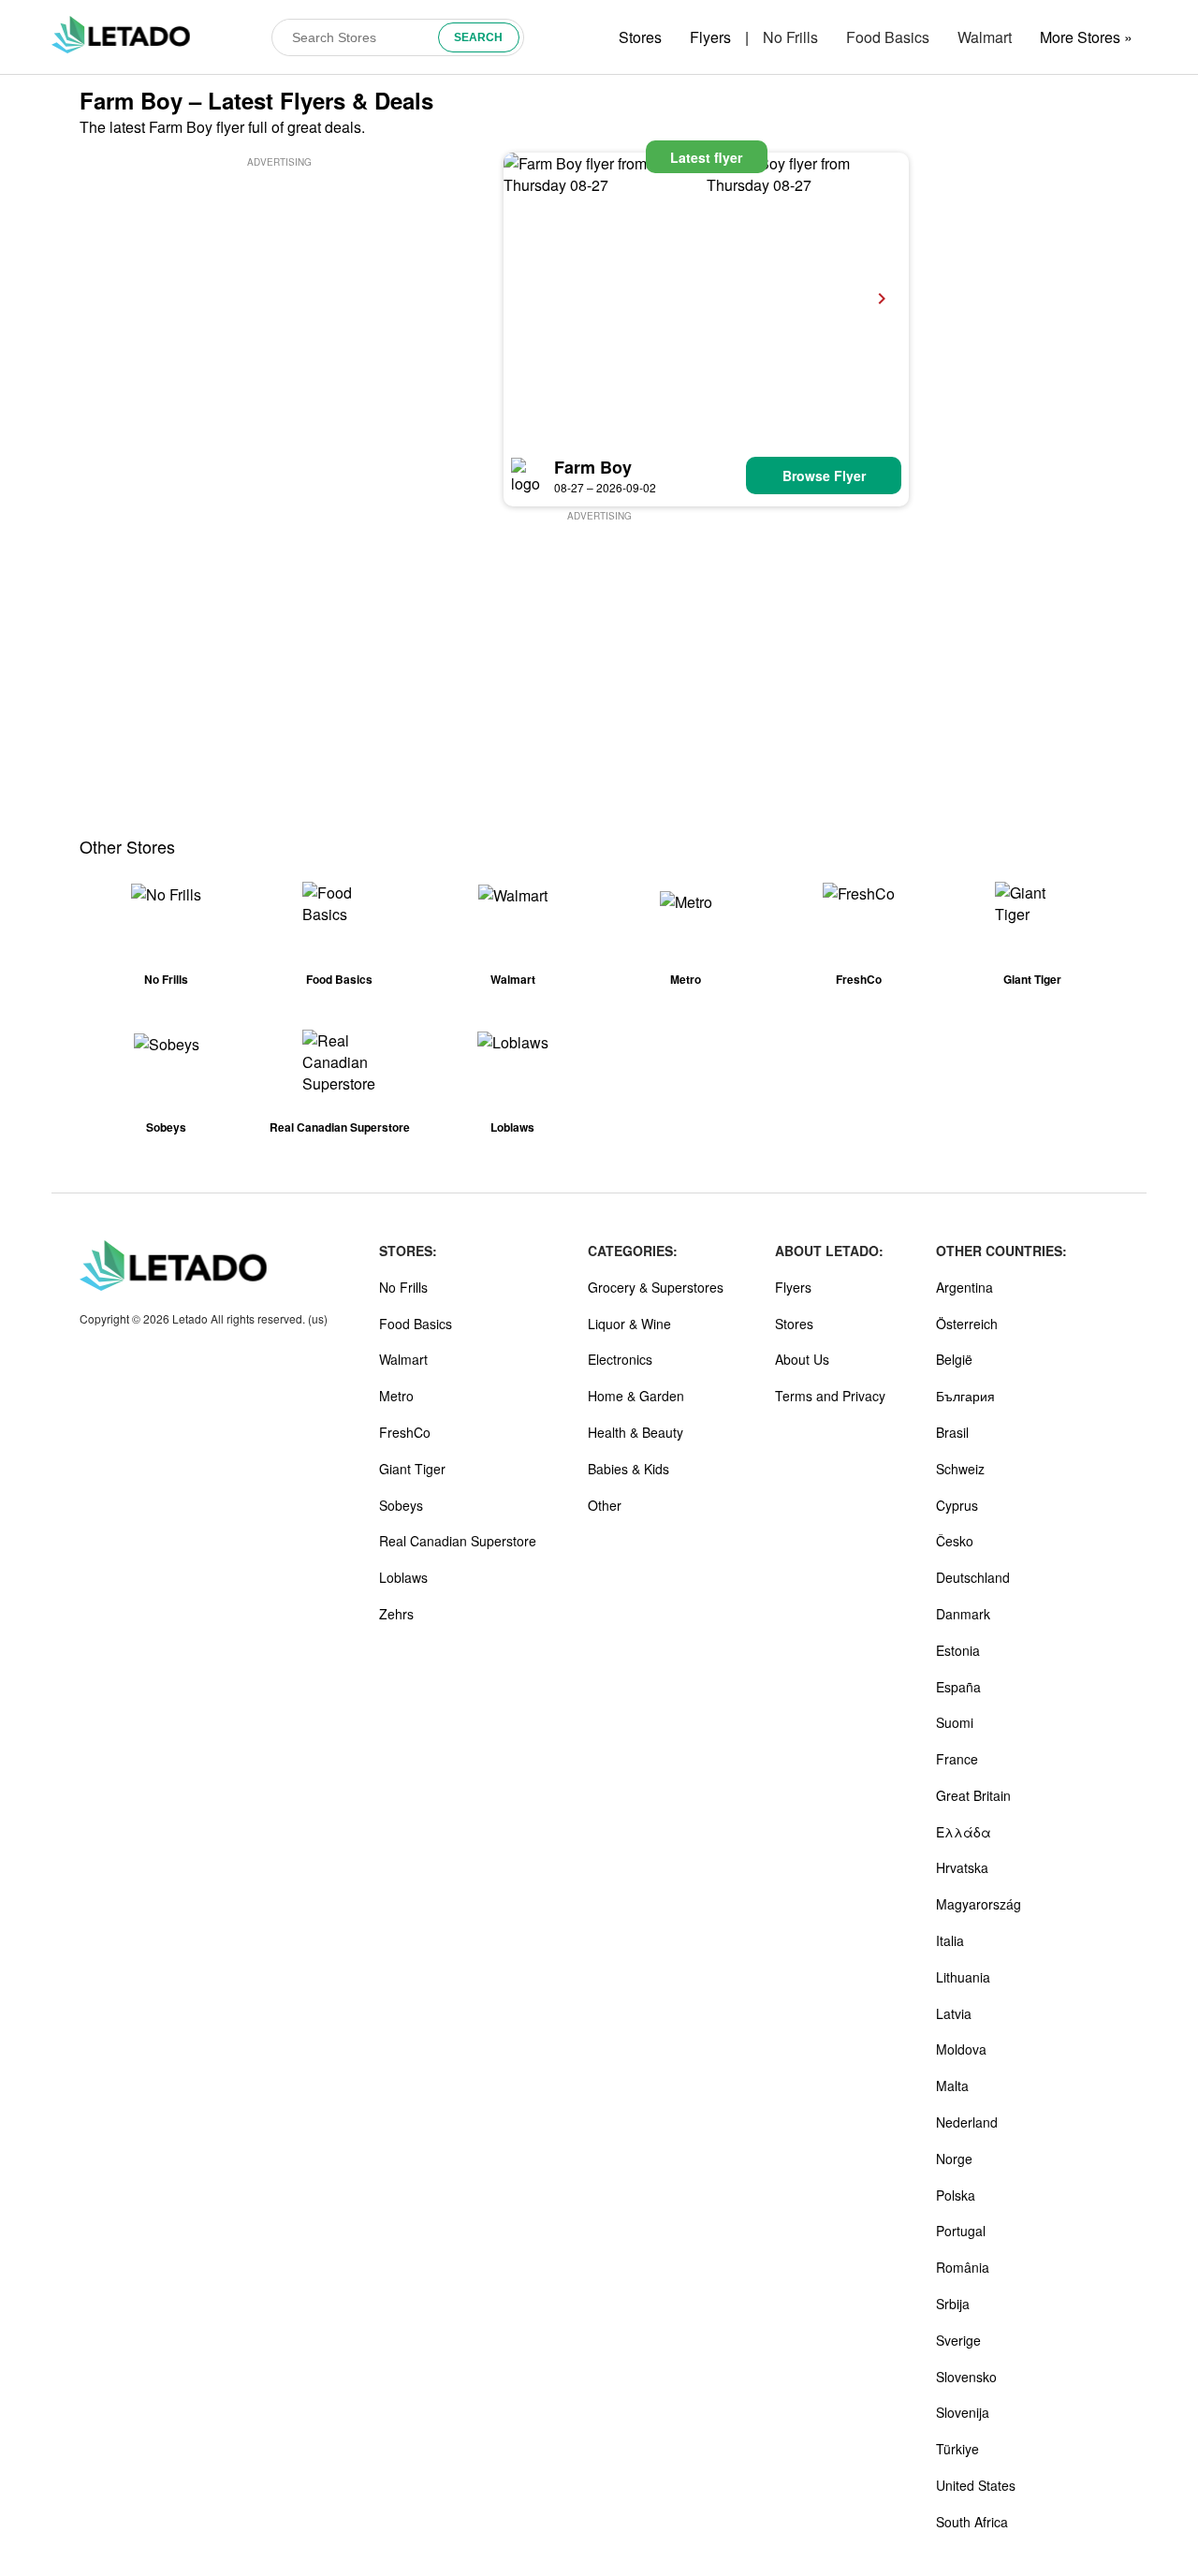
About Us (802, 1359)
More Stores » (1086, 37)
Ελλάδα (964, 1832)
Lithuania (963, 1977)
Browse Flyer (824, 476)
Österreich (967, 1324)
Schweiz (960, 1469)
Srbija (953, 2304)
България (965, 1396)
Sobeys (401, 1505)
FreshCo (405, 1432)
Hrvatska (962, 1867)
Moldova (961, 2049)
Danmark (963, 1614)
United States (976, 2485)
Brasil (952, 1432)
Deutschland (973, 1577)
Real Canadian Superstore (458, 1541)
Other (605, 1505)
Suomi (955, 1722)
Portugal (961, 2231)
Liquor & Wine (629, 1324)
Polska (956, 2195)
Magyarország (979, 1904)
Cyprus (957, 1505)
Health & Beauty (636, 1432)
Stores (640, 37)
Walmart (985, 37)
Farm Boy (593, 467)
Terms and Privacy (830, 1396)
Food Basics (888, 37)
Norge (954, 2159)
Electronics (620, 1359)
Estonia (958, 1650)
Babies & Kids (628, 1469)
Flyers (710, 37)
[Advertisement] (279, 302)
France (957, 1759)
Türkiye (957, 2449)
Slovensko (966, 2377)
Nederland (967, 2122)
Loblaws (403, 1577)
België (954, 1359)
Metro (396, 1396)
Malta (952, 2086)
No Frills (790, 37)
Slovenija (963, 2412)
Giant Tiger (412, 1469)
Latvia (954, 2013)
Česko (955, 1541)
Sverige (958, 2340)
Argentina (964, 1287)
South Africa (972, 2522)
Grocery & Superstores (656, 1287)
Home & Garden (636, 1396)
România (963, 2267)
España (958, 1687)
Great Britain (973, 1795)
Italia (950, 1940)
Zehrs (396, 1614)
